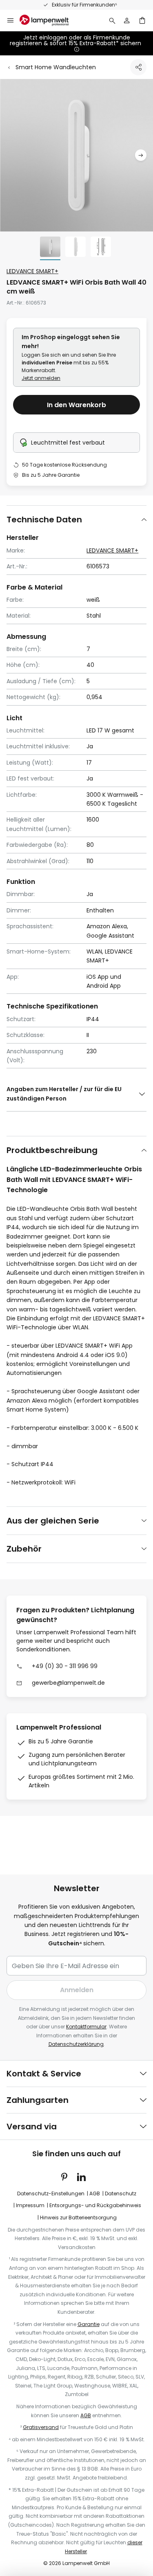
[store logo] (49, 20)
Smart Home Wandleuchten (56, 67)
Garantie (89, 2324)
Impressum (30, 2205)
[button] (141, 155)
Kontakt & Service (44, 2074)
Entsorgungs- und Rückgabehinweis (95, 2205)
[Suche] (112, 20)
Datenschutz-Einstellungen (51, 2193)
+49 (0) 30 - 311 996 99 (65, 1666)
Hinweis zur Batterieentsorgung (78, 2218)
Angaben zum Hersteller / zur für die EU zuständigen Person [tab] (64, 1094)
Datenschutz (121, 2193)
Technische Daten (44, 520)
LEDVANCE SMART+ (32, 271)
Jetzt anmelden (41, 378)
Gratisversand (41, 2427)
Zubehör (24, 1549)
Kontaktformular (86, 2027)
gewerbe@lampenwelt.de (68, 1683)
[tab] (76, 519)
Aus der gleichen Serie (53, 1521)
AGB (95, 2193)
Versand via (32, 2127)
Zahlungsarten (38, 2100)
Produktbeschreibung (52, 1150)
